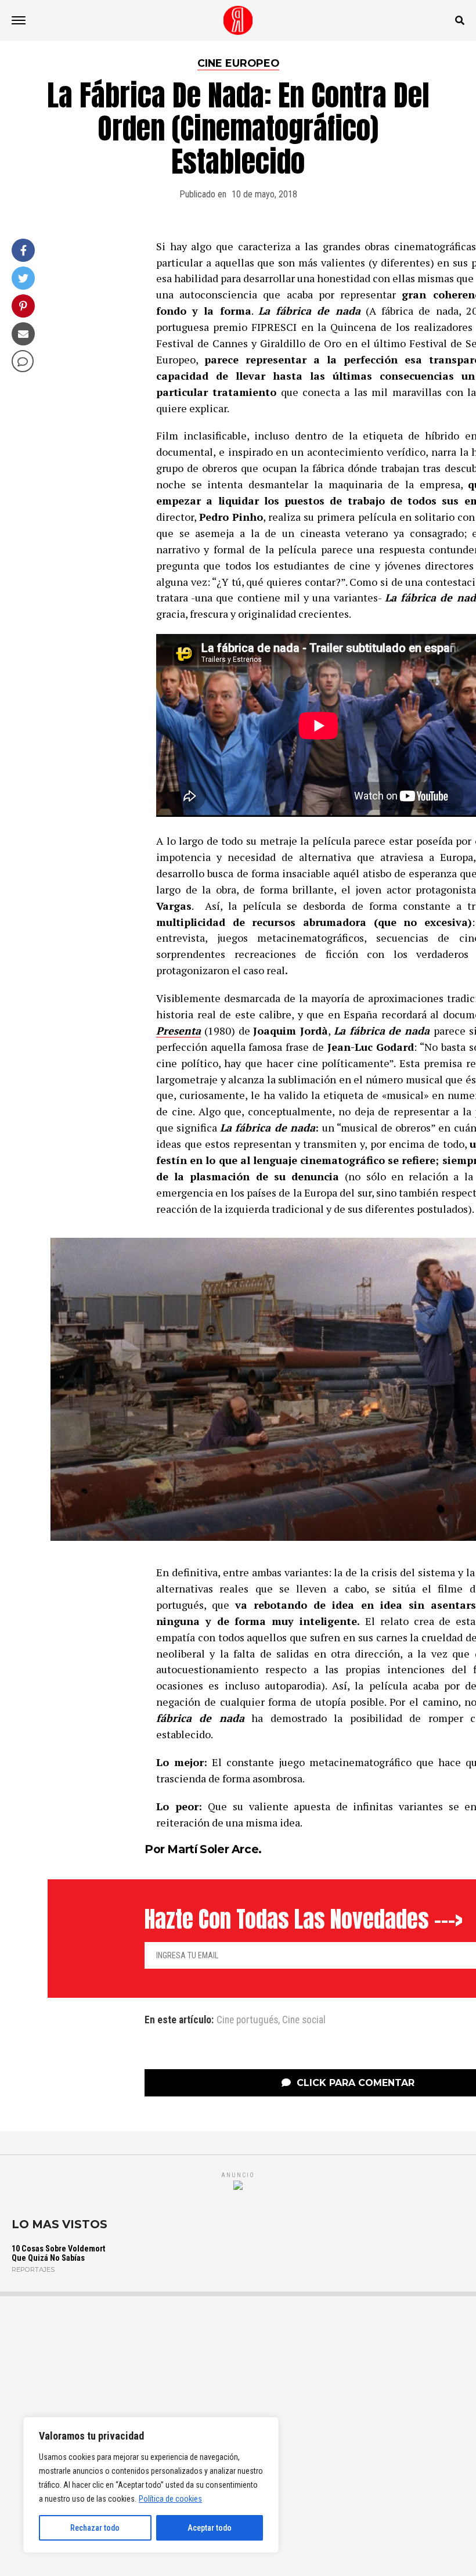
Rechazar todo (95, 2528)
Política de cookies (170, 2499)
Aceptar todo (210, 2528)
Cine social (304, 2020)
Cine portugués (247, 2020)
